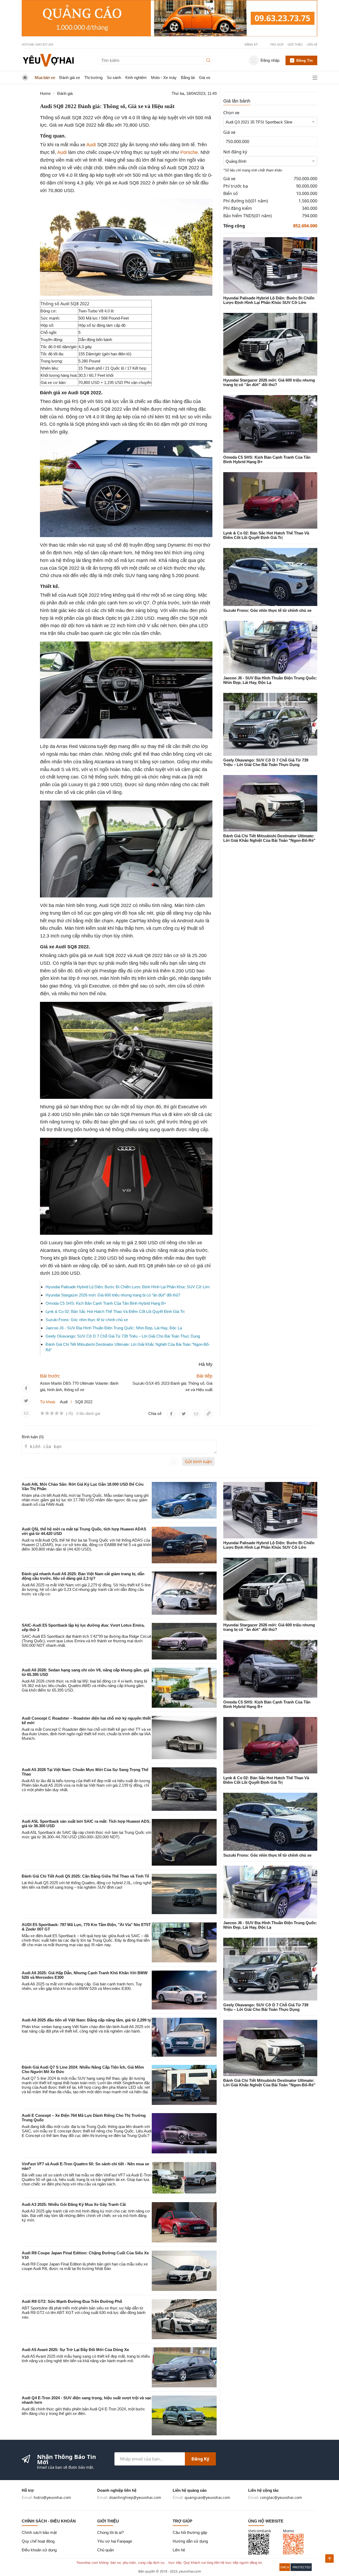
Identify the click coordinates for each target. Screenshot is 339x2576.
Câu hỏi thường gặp (190, 2532)
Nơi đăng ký (235, 152)
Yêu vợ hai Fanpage (115, 2541)
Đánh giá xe (70, 78)
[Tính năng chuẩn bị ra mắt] (169, 18)
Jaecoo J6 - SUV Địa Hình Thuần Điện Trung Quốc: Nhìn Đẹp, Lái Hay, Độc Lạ (114, 1328)
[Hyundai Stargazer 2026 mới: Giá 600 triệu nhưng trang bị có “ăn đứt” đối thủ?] (270, 344)
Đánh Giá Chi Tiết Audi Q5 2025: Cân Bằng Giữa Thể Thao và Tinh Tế (85, 1876)
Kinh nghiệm (136, 78)
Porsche (189, 152)
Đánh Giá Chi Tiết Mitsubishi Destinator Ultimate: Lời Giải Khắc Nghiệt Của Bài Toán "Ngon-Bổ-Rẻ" (269, 838)
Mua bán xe (45, 78)
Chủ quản (106, 2550)
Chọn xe (231, 113)
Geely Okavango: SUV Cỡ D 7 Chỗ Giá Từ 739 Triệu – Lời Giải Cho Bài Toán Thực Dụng (123, 1336)
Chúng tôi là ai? (110, 2532)
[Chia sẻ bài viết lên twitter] (26, 1401)
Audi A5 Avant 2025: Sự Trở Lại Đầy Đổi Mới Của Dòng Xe (75, 2350)
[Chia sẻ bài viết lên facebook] (26, 1388)
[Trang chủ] (48, 60)
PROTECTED (302, 2567)
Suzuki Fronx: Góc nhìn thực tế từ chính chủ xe (87, 1320)
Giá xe (205, 78)
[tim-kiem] (209, 60)
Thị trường (93, 78)
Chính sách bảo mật (39, 2532)
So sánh (114, 78)
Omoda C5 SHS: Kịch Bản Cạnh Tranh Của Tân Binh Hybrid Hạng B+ (106, 1303)
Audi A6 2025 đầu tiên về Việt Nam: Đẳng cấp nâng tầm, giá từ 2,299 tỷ (86, 2020)
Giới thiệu (295, 44)
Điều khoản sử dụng (39, 2550)
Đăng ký (200, 2459)
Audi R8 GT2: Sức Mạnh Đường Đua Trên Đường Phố (72, 2301)
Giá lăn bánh (237, 101)
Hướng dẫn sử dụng (190, 2541)
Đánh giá (65, 93)
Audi (91, 145)
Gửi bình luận (198, 1462)
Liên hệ (312, 44)
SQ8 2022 (84, 1402)
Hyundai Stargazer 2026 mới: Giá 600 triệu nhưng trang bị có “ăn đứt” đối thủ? (113, 1295)
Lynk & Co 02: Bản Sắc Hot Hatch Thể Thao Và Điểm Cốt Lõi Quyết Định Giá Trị (115, 1311)
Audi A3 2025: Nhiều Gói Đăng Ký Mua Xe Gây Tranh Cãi (74, 2204)
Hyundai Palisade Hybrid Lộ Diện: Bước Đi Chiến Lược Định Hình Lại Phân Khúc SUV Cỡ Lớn (128, 1287)
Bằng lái (188, 78)
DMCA (285, 2567)
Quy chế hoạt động (38, 2541)
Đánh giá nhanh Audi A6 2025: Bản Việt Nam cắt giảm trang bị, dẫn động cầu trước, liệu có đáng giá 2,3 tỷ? (83, 1576)
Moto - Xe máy (164, 78)
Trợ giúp (277, 44)
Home (45, 93)
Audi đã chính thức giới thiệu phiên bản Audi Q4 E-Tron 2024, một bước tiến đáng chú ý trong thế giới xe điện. (83, 2411)
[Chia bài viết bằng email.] (26, 1413)
